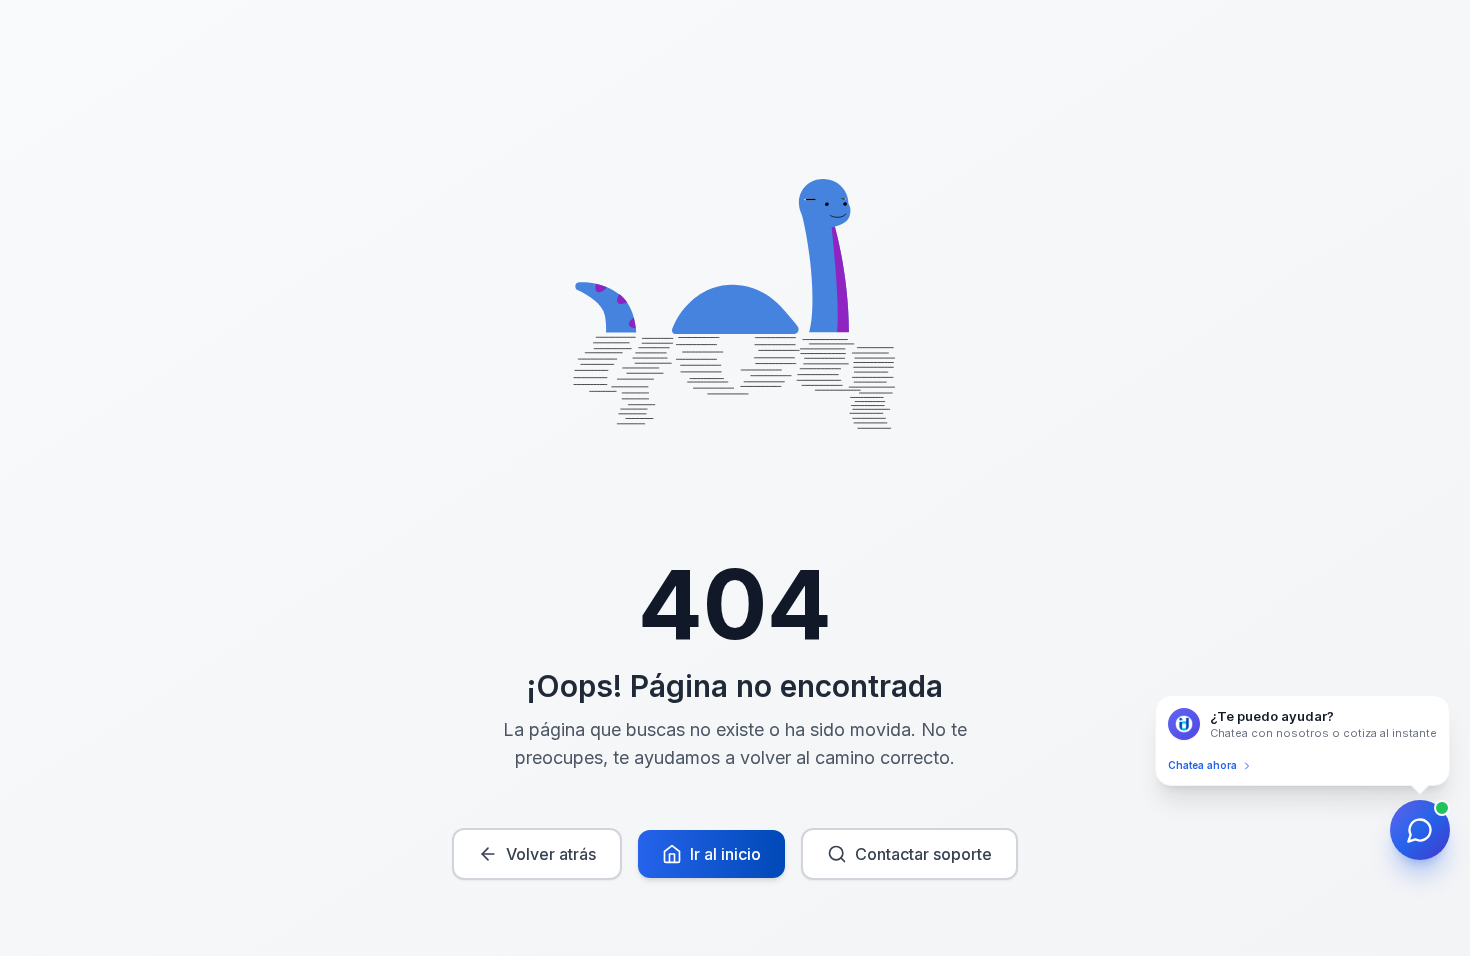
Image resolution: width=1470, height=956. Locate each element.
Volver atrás (551, 854)
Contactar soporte (923, 854)
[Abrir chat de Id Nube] (1420, 830)
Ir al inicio (725, 854)
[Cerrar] (1445, 700)
